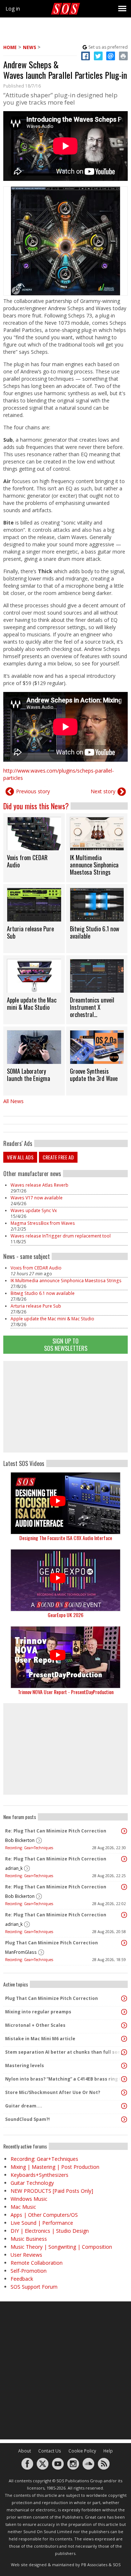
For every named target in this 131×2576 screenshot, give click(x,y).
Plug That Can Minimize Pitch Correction (51, 1943)
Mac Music (23, 2207)
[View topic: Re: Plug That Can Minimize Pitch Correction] (124, 1831)
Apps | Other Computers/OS (44, 2215)
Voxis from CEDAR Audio (36, 1268)
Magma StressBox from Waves (43, 1223)
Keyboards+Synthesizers (39, 2175)
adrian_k (14, 1868)
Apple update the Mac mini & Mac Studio (52, 1319)
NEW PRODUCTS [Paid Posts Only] (52, 2191)
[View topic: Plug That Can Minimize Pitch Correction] (124, 1943)
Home (10, 47)
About (25, 2451)
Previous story (33, 791)
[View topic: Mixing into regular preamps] (124, 2012)
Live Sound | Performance (42, 2223)
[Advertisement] (65, 1407)
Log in (13, 9)
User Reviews (26, 2255)
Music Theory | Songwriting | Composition (61, 2247)
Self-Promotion (29, 2271)
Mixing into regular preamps (38, 2012)
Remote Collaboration (37, 2263)
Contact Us (50, 2451)
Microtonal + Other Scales (35, 2025)
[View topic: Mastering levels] (124, 2066)
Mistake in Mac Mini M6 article (40, 2039)
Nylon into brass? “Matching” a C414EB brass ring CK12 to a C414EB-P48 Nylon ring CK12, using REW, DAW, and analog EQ (64, 2079)
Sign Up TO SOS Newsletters (66, 1344)
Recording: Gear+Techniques (29, 1848)
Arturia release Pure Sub (36, 1306)
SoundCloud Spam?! (27, 2119)
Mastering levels (25, 2065)
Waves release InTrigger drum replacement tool (61, 1236)
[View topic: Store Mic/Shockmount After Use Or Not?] (124, 2093)
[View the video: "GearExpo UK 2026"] (65, 1580)
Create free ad (58, 1157)
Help (108, 2451)
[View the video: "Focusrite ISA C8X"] (65, 1503)
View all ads (20, 1157)
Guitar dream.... (24, 2106)
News (29, 47)
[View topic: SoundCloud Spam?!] (124, 2119)
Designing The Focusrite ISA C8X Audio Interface (66, 1538)
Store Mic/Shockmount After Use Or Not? (53, 2092)
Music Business (29, 2239)
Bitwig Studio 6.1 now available (43, 1293)
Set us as (108, 47)
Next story (103, 791)
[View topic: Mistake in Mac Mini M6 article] (124, 2039)
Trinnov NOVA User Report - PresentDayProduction (66, 1692)
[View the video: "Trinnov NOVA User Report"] (65, 1657)
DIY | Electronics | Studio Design (50, 2231)
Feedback (22, 2279)
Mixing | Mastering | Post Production (55, 2167)
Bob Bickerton (20, 1840)
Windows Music (29, 2199)
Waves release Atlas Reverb (39, 1185)
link (34, 848)
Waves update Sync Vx (34, 1210)
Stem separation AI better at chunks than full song (64, 2052)
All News (13, 1101)
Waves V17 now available (37, 1198)
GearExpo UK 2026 (65, 1615)
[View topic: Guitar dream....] (124, 2106)
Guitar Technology (32, 2183)
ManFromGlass (21, 1952)
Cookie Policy (82, 2451)
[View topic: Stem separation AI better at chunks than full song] (124, 2052)
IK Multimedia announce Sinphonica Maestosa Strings (66, 1281)
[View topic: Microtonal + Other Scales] (124, 2025)
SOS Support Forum (34, 2287)
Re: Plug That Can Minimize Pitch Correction (56, 1831)
